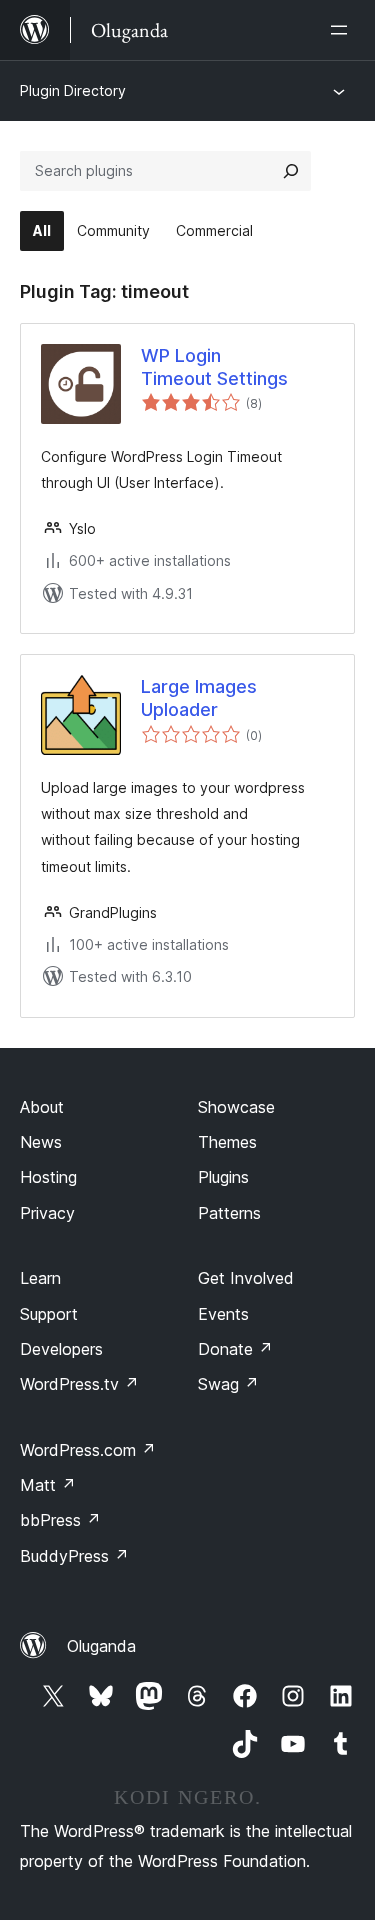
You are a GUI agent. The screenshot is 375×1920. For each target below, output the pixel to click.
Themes (227, 1142)
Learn (40, 1278)
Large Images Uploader (199, 698)
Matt (48, 1485)
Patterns (229, 1213)
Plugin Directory (73, 90)
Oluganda (101, 1646)
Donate (235, 1349)
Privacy (47, 1213)
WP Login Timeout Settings (214, 367)
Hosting (48, 1177)
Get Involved (246, 1278)
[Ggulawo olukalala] (343, 30)
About (42, 1107)
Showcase (236, 1107)
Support (49, 1314)
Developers (61, 1349)
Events (223, 1314)
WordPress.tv (79, 1384)
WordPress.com (88, 1450)
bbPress (60, 1520)
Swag (228, 1384)
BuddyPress (74, 1556)
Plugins (223, 1177)
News (41, 1142)
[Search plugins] (291, 171)
